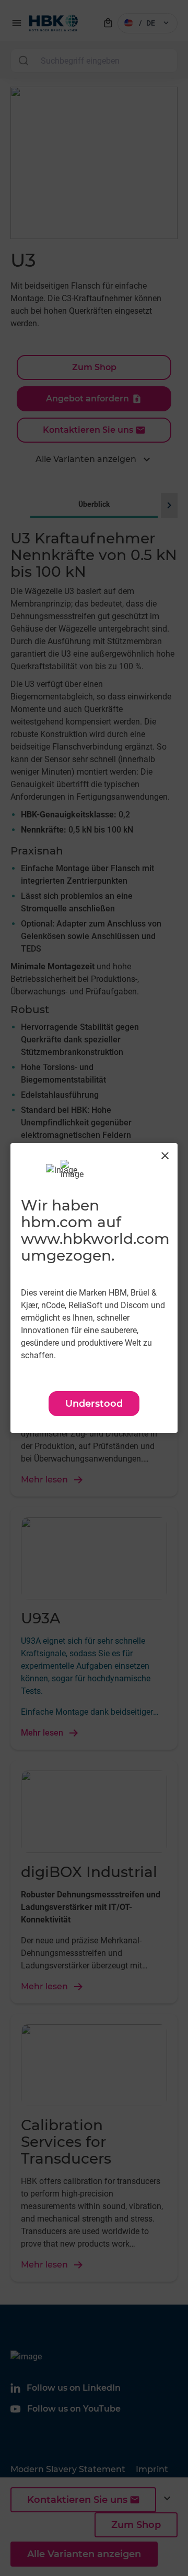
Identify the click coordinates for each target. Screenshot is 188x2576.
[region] (94, 1288)
